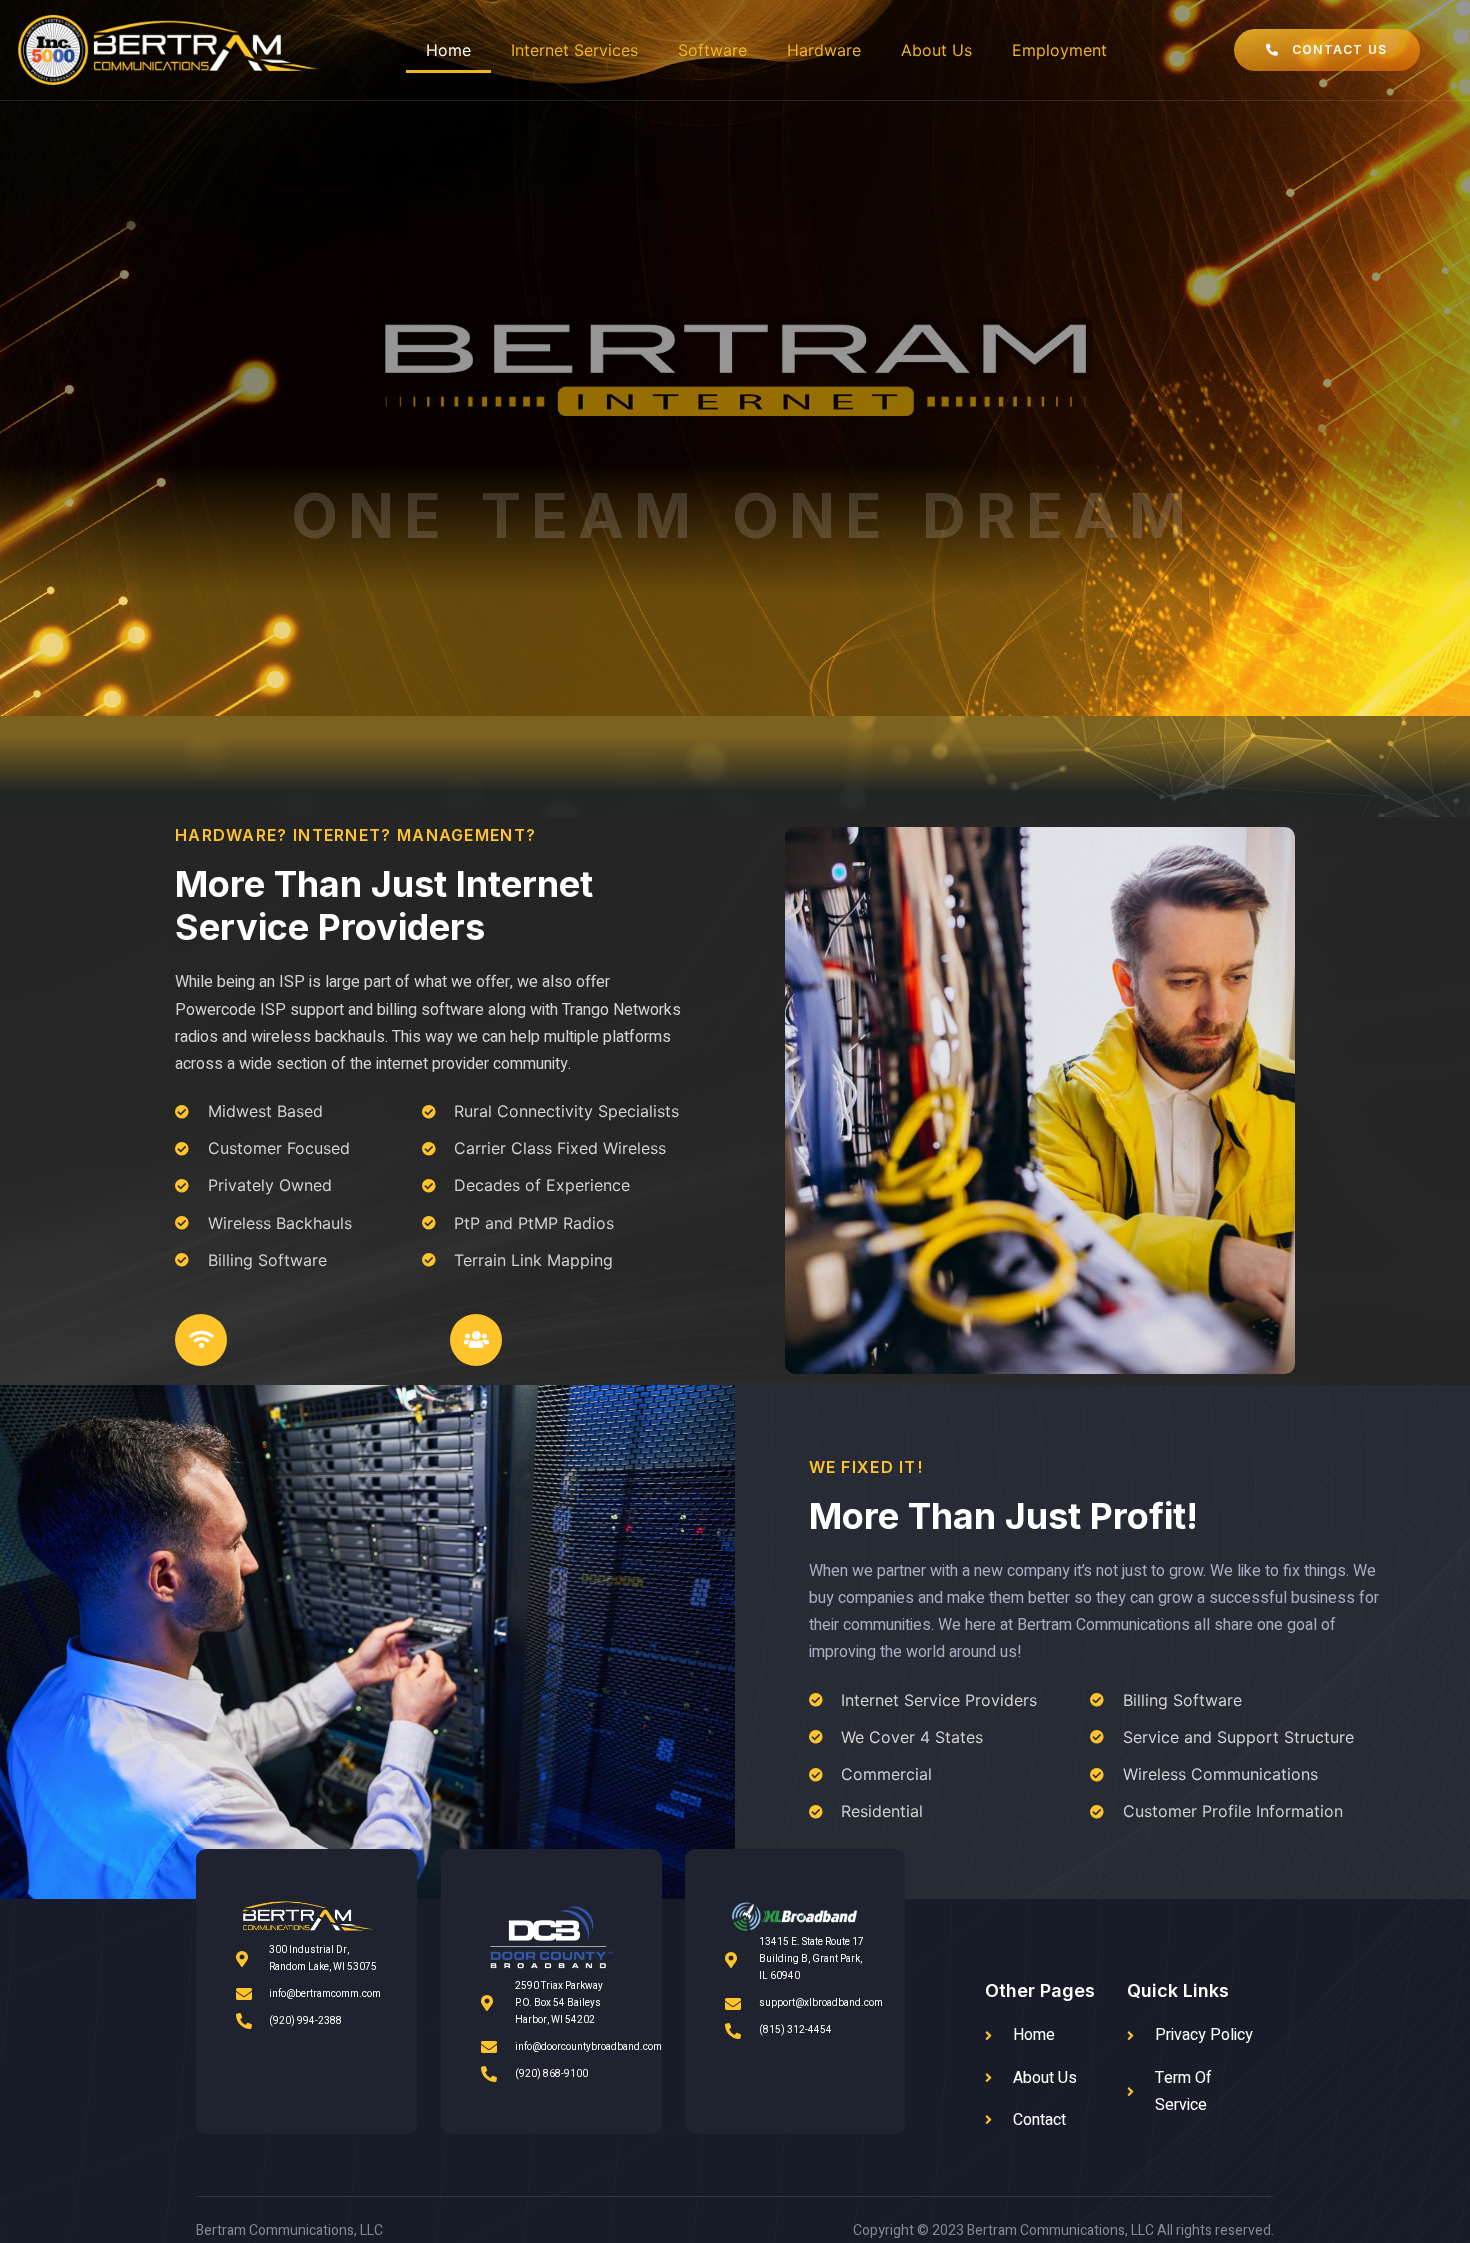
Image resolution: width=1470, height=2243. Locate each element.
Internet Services (574, 50)
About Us (936, 50)
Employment (1059, 50)
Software (712, 50)
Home (448, 50)
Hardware (824, 50)
